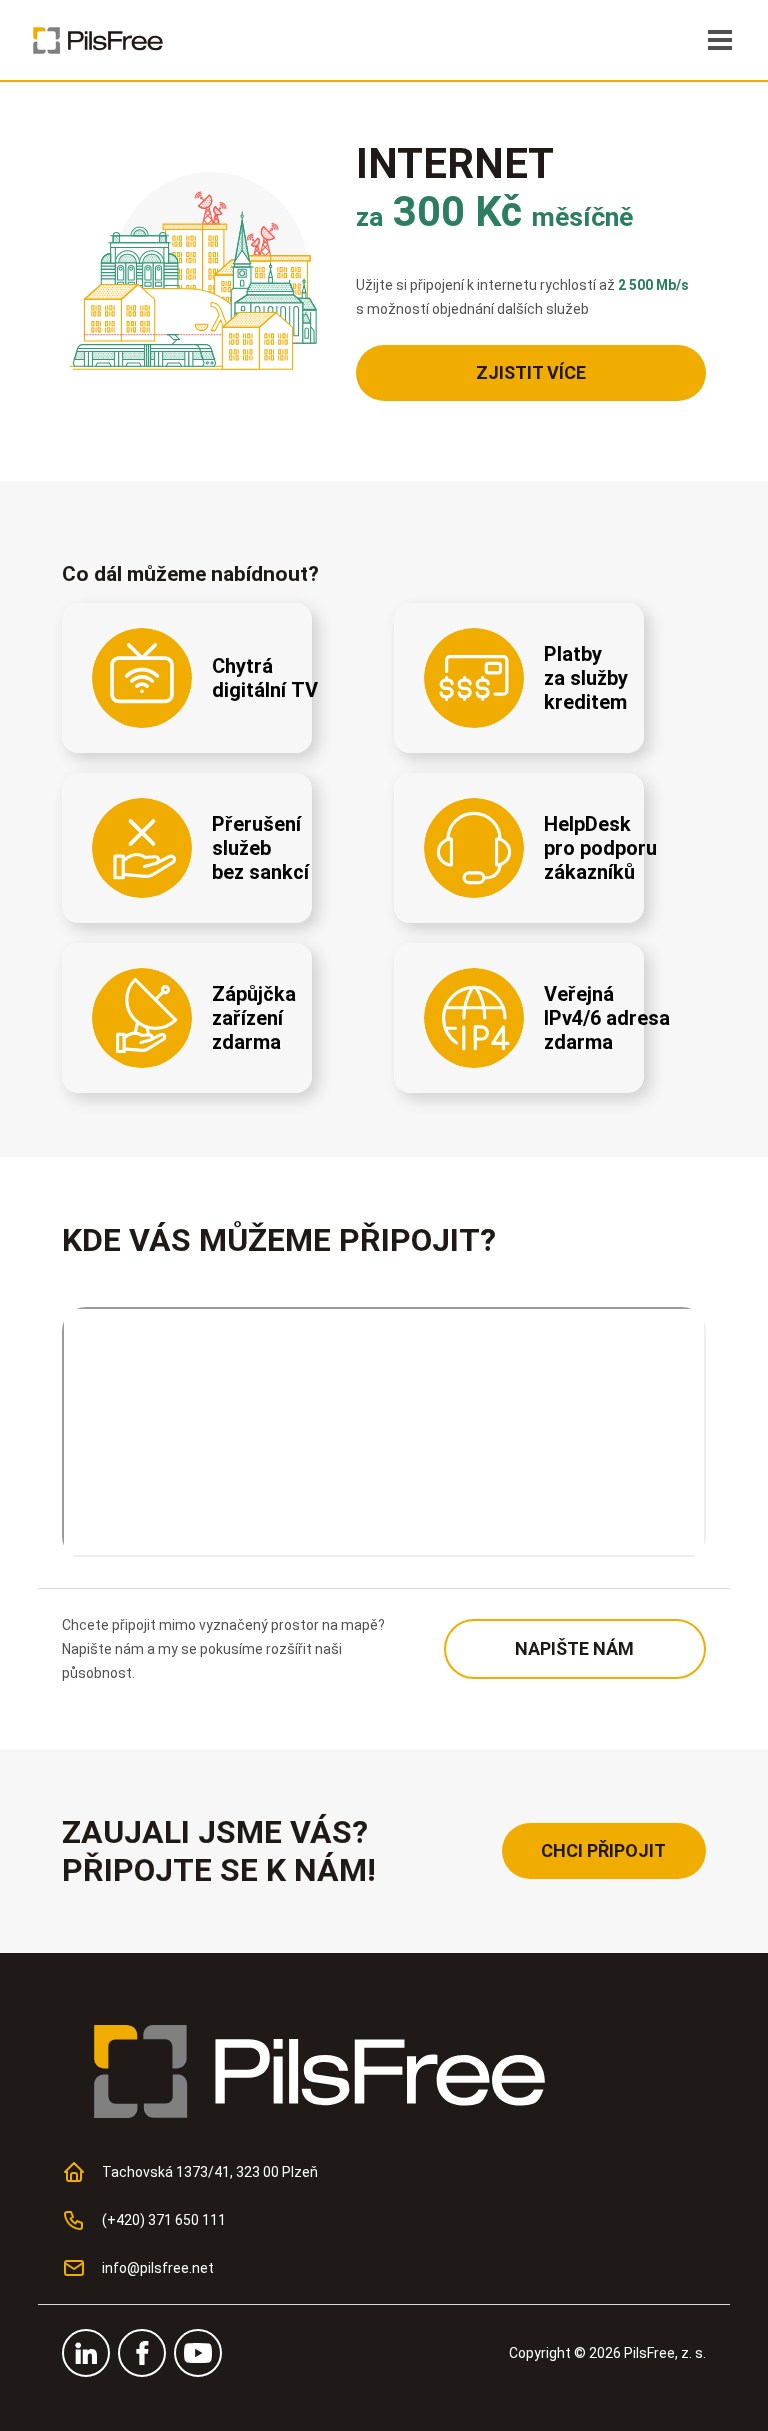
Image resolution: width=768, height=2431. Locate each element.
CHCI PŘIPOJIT (603, 1850)
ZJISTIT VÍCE (531, 372)
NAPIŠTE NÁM (574, 1648)
